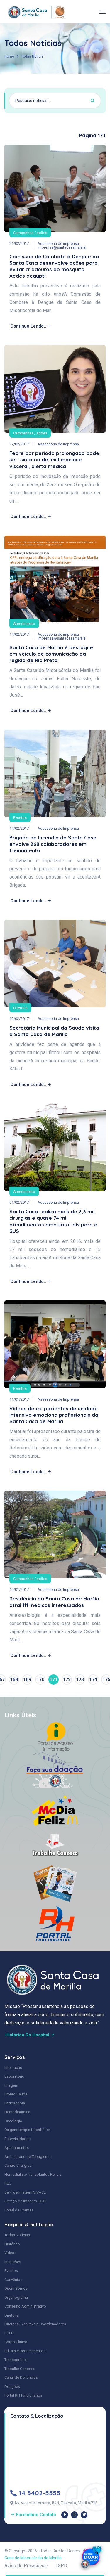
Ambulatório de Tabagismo (28, 2157)
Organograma (16, 2297)
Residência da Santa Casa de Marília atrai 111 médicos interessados (54, 1602)
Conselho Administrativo (25, 2306)
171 (54, 1679)
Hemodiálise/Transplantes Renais (33, 2174)
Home (9, 56)
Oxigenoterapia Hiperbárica (28, 2130)
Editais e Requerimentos (25, 2351)
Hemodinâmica (17, 2112)
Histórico (12, 2244)
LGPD (9, 2333)
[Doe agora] (91, 2557)
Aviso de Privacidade (26, 2566)
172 (67, 1679)
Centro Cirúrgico (18, 2165)
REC (8, 2183)
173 (80, 1679)
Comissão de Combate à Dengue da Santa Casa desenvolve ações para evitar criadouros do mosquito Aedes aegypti (54, 266)
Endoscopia (15, 2103)
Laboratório (14, 2076)
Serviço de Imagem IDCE (25, 2201)
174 (93, 1679)
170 (40, 1679)
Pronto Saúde (16, 2094)
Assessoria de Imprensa (58, 444)
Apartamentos (17, 2148)
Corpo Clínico (16, 2342)
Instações (13, 2262)
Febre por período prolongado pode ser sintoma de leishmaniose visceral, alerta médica (54, 459)
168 (14, 1679)
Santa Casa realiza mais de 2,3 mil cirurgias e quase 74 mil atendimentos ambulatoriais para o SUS (53, 1221)
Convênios (13, 2280)
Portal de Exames (19, 2210)
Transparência (16, 2360)
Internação (13, 2067)
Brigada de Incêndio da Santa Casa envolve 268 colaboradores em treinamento (53, 844)
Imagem (11, 2085)
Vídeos (10, 2253)
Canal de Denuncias (21, 2377)
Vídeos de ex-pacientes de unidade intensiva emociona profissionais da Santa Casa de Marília (54, 1415)
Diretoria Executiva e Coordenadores (35, 2324)
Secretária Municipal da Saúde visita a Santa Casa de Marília (54, 1031)
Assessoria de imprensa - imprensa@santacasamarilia (62, 245)
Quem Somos (16, 2288)
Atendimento (24, 624)
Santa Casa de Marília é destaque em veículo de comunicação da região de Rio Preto (51, 654)
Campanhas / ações (30, 233)
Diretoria (20, 1008)
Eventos (20, 818)
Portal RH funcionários (23, 2395)
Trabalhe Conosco (20, 2369)
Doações (12, 2387)
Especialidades (17, 2139)
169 (27, 1679)
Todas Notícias (17, 2235)
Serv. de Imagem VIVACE (25, 2192)
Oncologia (13, 2121)
